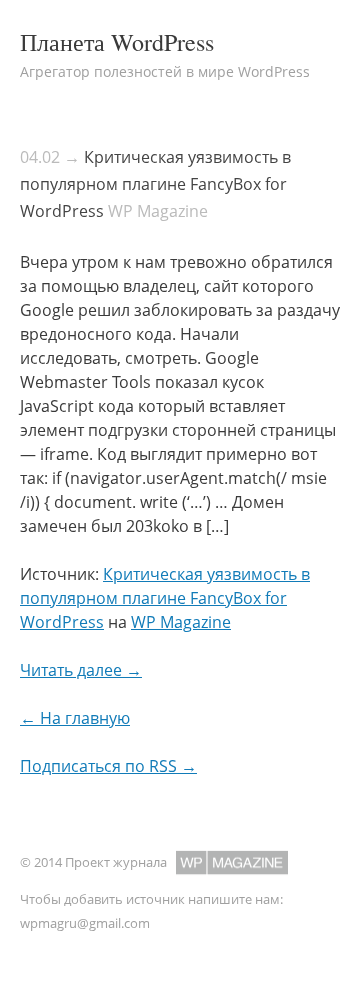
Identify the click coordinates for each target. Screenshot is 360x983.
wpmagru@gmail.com (85, 923)
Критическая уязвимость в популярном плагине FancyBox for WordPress (155, 184)
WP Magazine (181, 622)
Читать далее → (81, 670)
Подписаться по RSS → (108, 766)
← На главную (75, 718)
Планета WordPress (117, 42)
